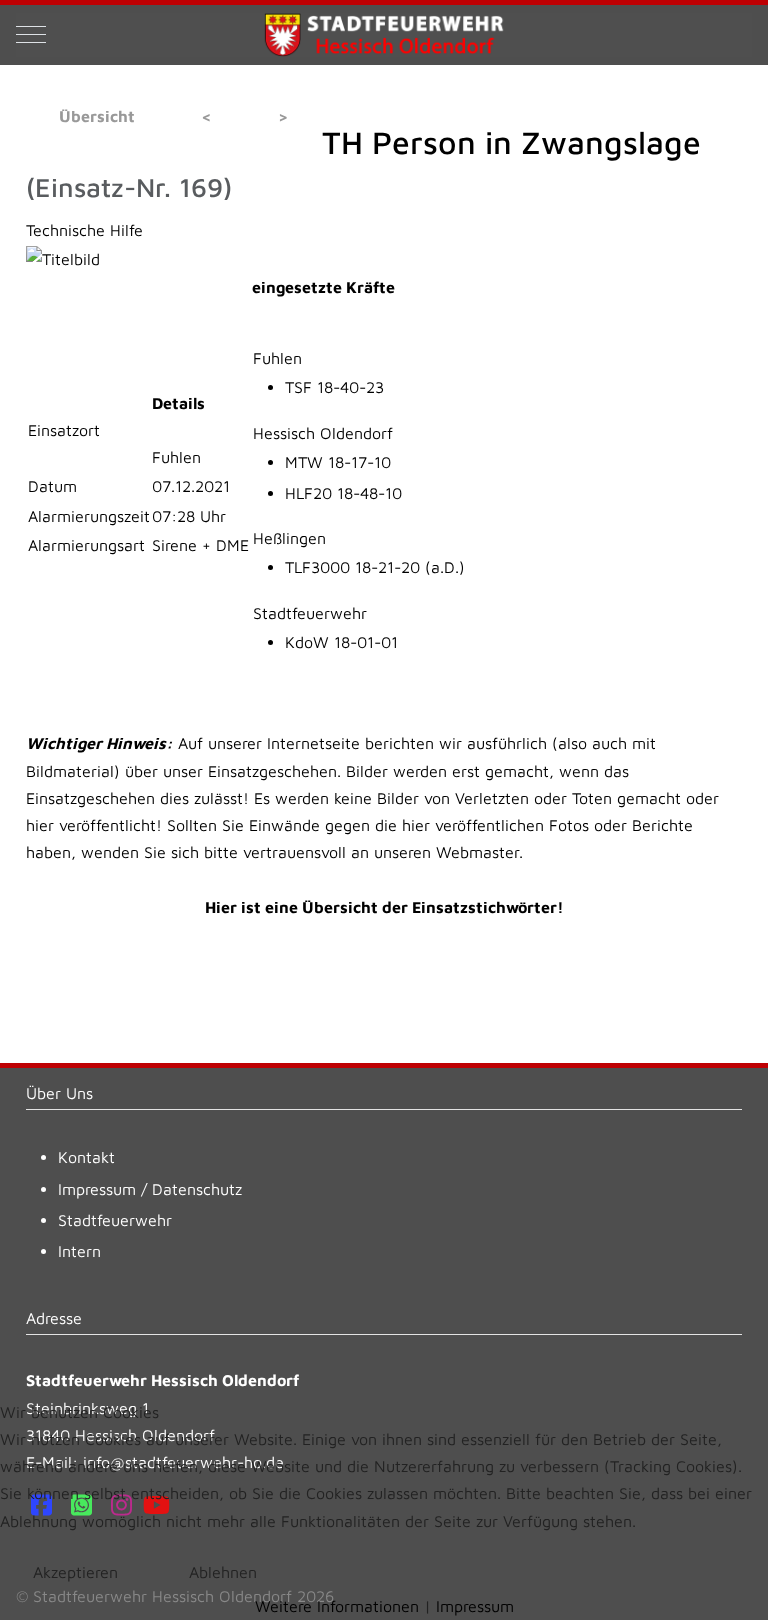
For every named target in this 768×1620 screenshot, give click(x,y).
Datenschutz (197, 1189)
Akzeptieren (75, 1572)
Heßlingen (289, 538)
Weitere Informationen (337, 1606)
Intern (79, 1251)
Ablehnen (223, 1572)
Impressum (97, 1189)
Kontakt (86, 1157)
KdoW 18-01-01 (341, 642)
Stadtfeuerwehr (310, 613)
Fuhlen (277, 358)
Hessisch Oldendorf (323, 433)
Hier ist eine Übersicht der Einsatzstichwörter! (384, 907)
